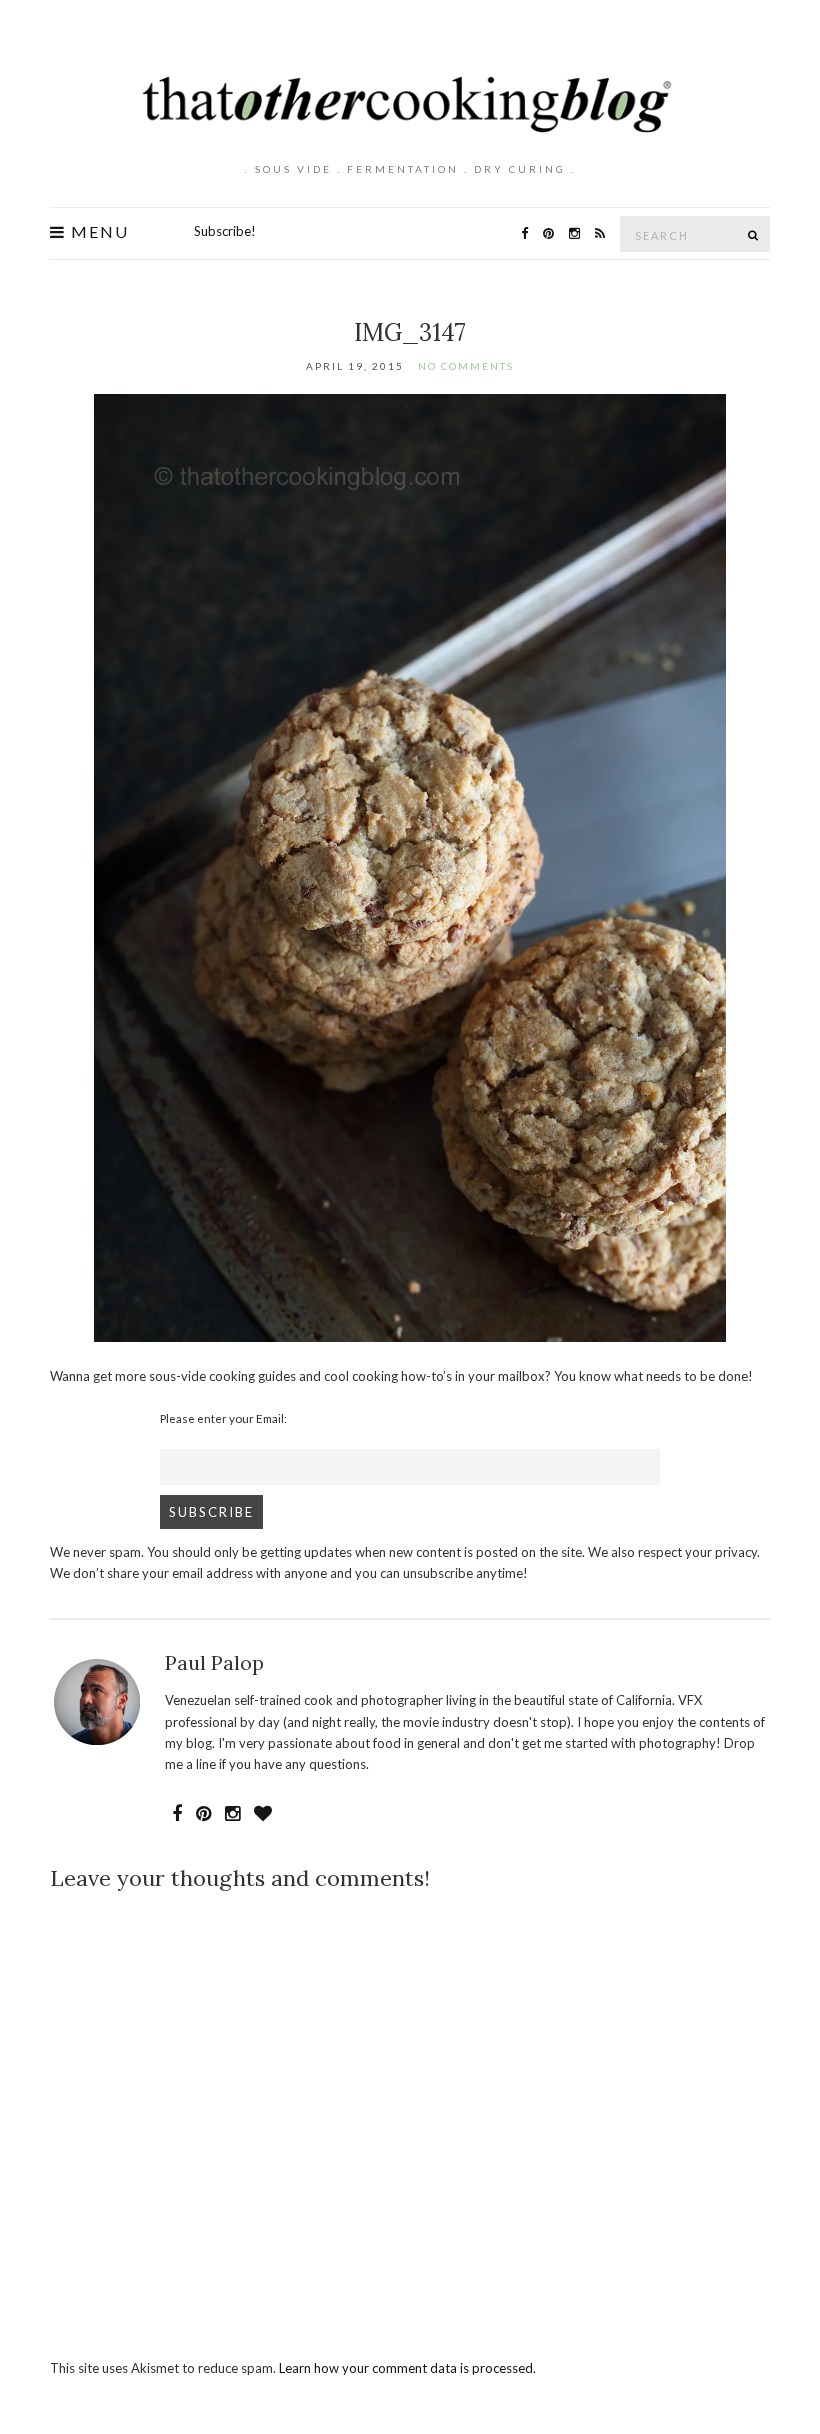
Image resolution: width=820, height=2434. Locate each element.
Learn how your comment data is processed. (407, 2368)
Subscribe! (225, 231)
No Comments (466, 366)
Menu (97, 232)
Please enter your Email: (223, 1418)
